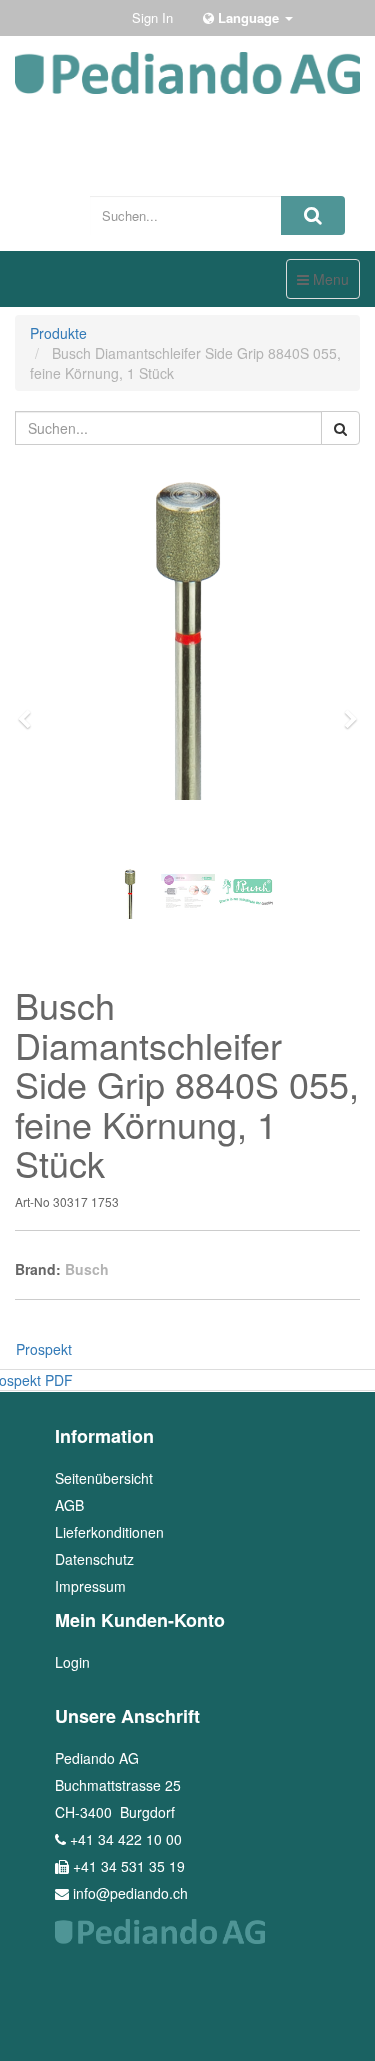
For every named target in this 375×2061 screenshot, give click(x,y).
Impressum (90, 1586)
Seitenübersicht (104, 1478)
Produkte (58, 333)
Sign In (152, 17)
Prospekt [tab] (44, 1349)
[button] (31, 710)
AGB (69, 1505)
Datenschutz (94, 1559)
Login (72, 1662)
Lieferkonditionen (109, 1532)
